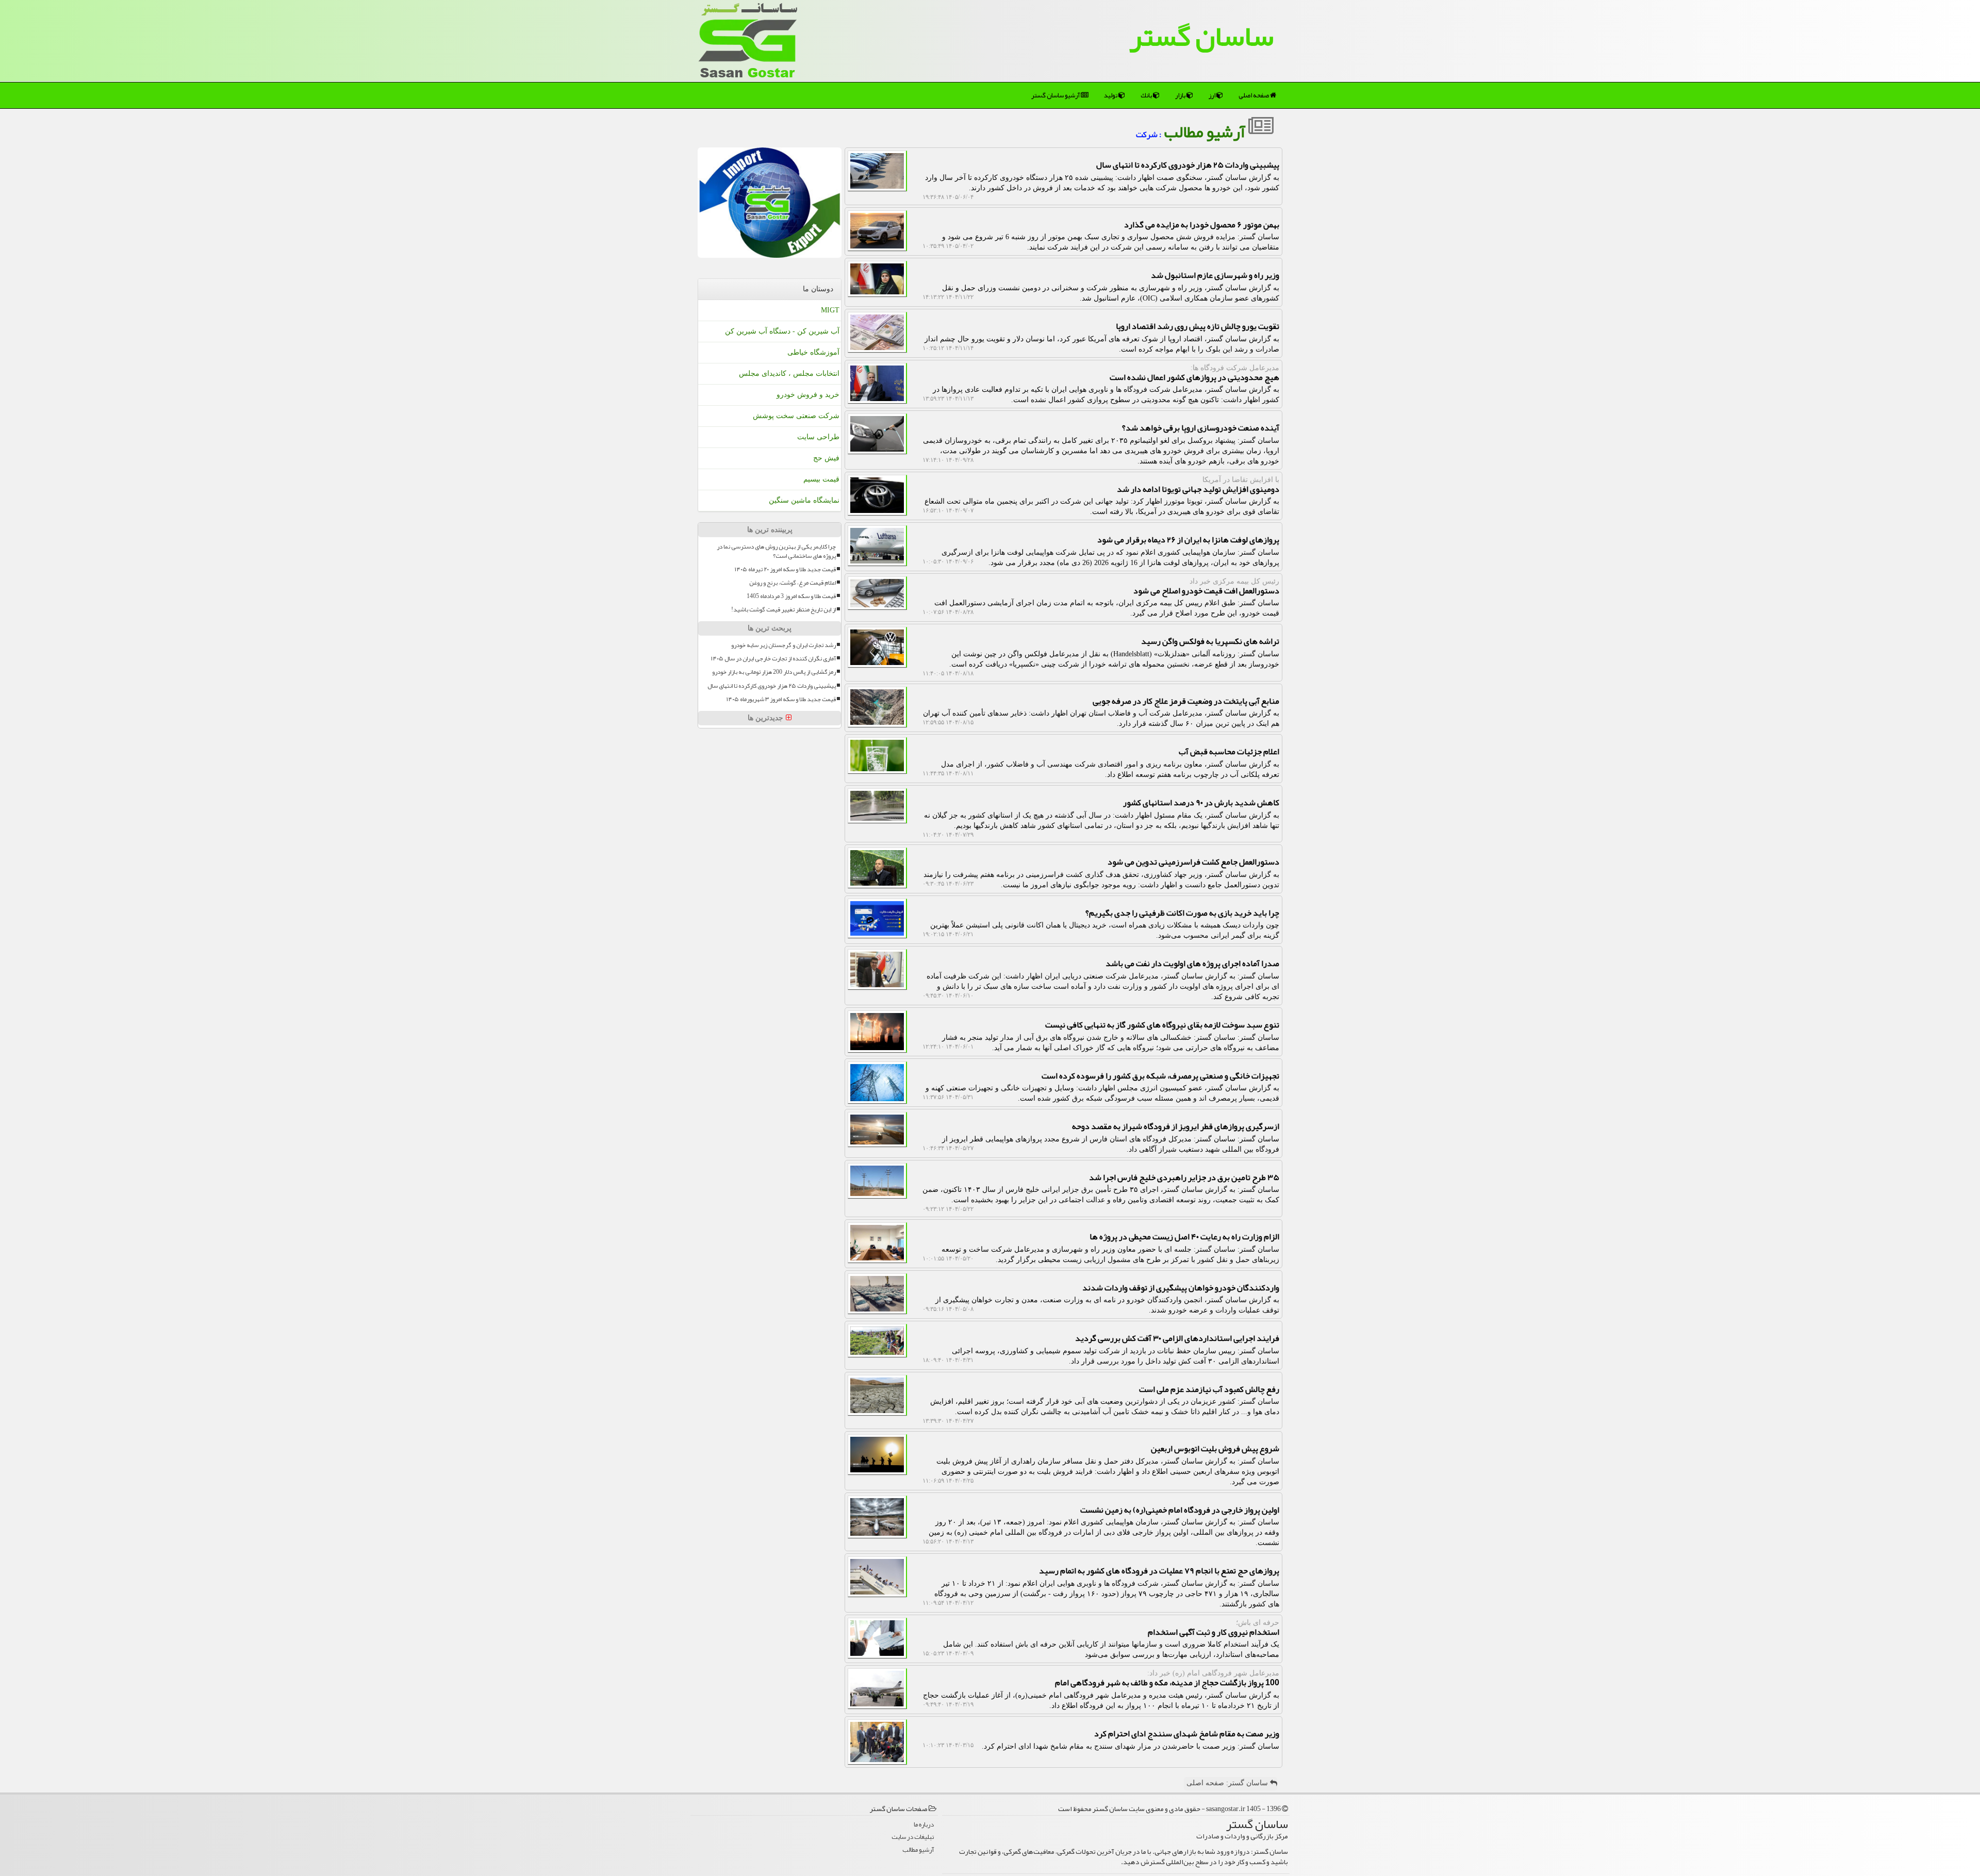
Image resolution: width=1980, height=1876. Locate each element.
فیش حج (826, 458)
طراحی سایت (818, 437)
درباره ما (924, 1825)
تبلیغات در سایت (913, 1837)
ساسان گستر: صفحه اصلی (1228, 1783)
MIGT (830, 310)
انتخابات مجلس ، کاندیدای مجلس (789, 373)
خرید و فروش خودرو (808, 395)
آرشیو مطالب (1206, 132)
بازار (1181, 95)
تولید (1111, 95)
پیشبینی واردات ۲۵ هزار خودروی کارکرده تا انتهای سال (772, 686)
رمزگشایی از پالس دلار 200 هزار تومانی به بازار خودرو (774, 672)
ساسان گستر (1201, 36)
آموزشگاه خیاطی (813, 352)
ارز (1212, 95)
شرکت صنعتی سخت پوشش (796, 416)
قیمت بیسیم (821, 479)
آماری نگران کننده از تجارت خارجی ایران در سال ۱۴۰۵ (773, 659)
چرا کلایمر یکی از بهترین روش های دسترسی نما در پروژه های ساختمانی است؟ (776, 551)
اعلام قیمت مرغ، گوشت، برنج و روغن (793, 583)
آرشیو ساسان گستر (1056, 95)
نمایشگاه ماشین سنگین (804, 500)
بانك (1147, 95)
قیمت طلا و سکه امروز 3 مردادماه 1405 (791, 596)
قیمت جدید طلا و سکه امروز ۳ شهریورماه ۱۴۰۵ (781, 699)
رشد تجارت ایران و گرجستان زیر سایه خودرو (783, 645)
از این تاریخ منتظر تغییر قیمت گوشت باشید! (783, 610)
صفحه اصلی (1254, 95)
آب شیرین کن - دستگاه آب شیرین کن (782, 331)
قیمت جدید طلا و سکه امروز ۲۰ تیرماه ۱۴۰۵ (785, 569)
